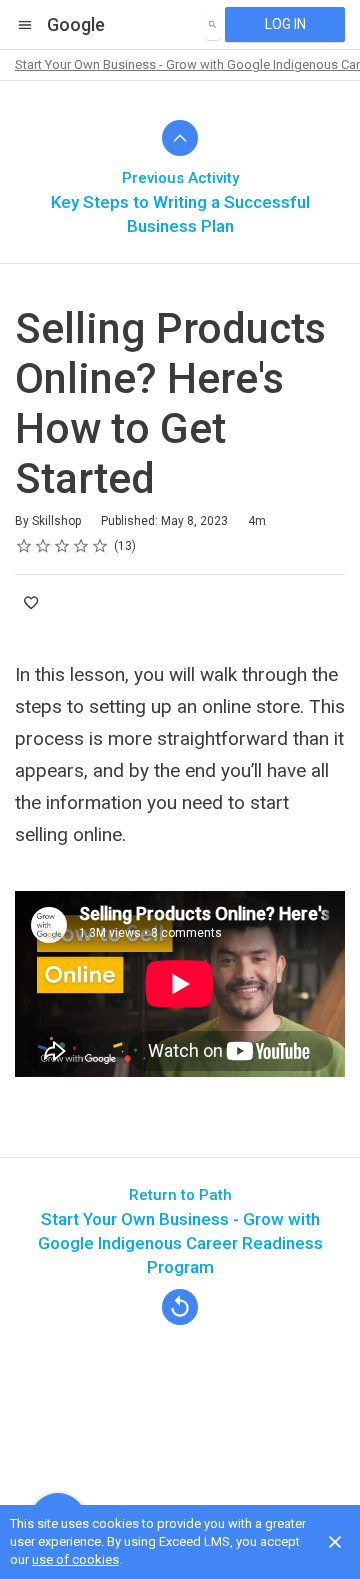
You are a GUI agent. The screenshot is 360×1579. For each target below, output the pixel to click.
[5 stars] (100, 546)
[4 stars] (81, 546)
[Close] (335, 1542)
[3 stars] (62, 546)
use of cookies (75, 1559)
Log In (285, 24)
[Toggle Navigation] (26, 25)
